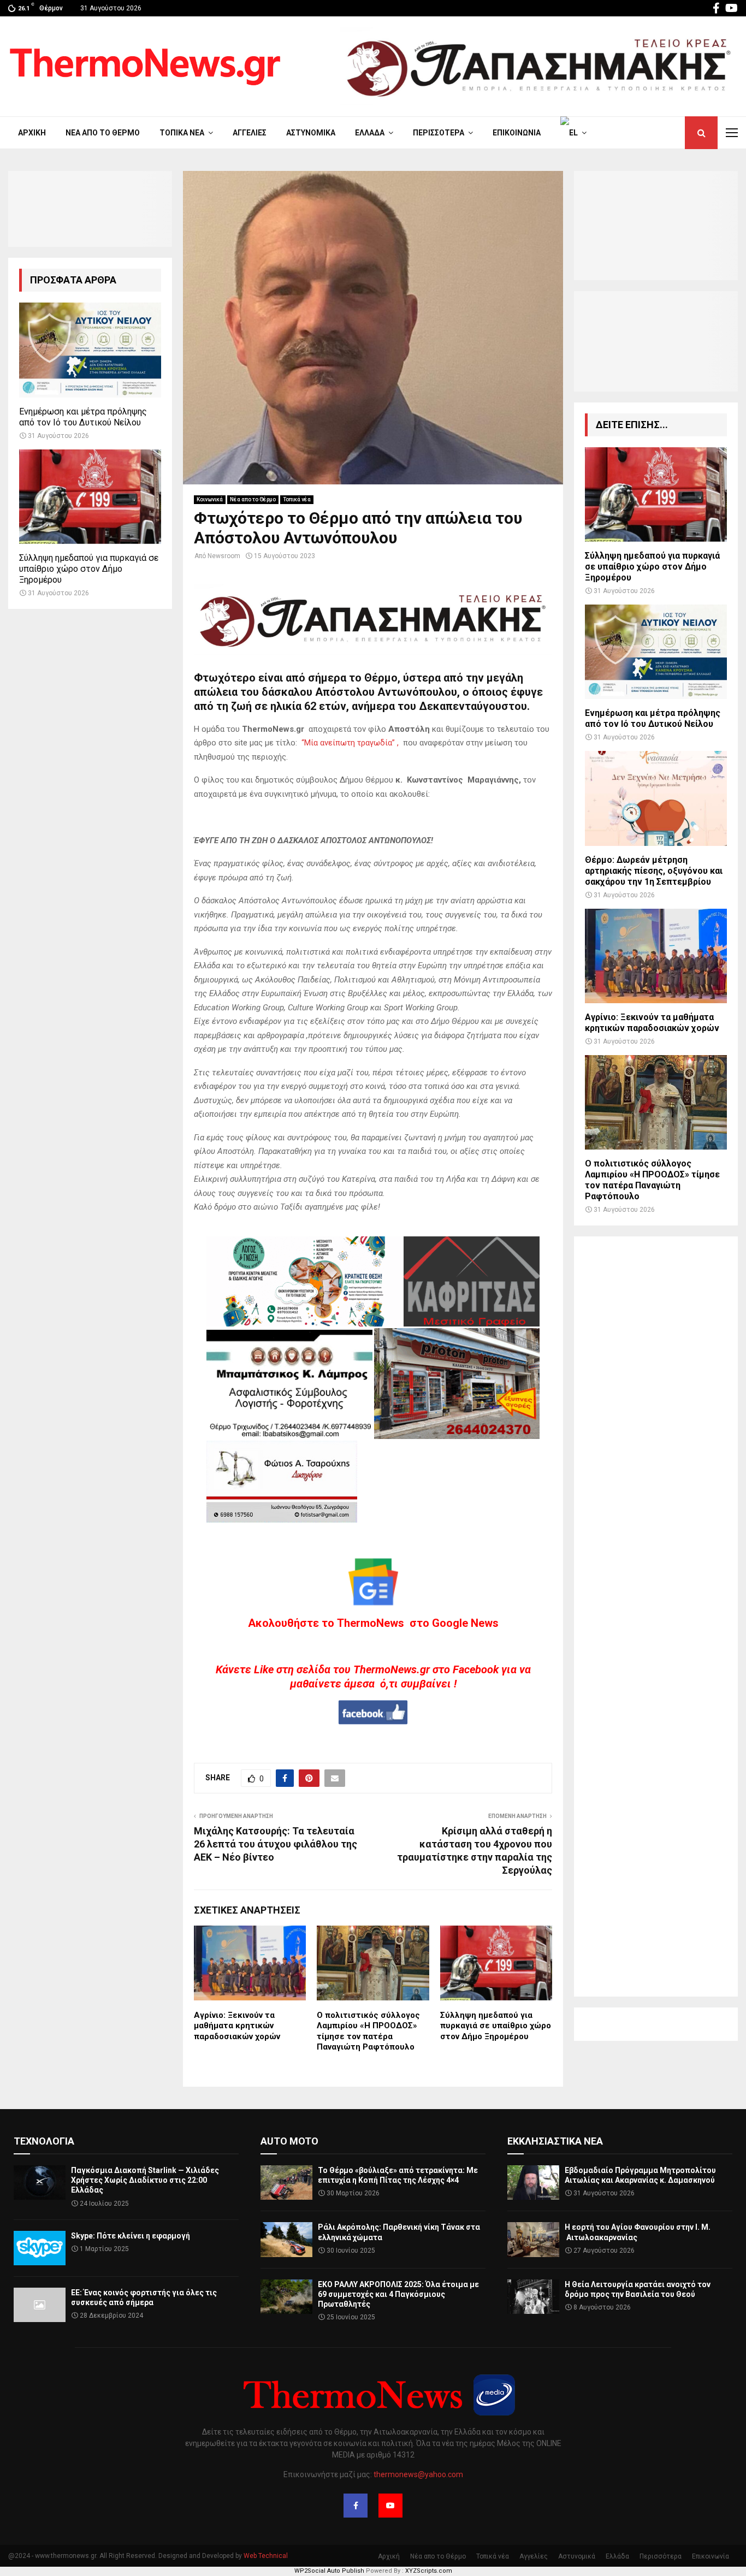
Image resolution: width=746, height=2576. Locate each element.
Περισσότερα (439, 133)
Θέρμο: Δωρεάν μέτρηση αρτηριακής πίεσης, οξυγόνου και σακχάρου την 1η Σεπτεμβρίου (654, 871)
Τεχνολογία (44, 2141)
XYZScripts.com (429, 2571)
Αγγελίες (250, 133)
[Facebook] (356, 2506)
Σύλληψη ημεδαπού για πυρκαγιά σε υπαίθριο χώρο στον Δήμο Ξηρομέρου (496, 2026)
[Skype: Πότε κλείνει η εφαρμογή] (40, 2248)
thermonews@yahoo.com (418, 2474)
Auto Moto (289, 2141)
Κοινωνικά (210, 499)
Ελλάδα (370, 133)
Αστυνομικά (311, 133)
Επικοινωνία (517, 133)
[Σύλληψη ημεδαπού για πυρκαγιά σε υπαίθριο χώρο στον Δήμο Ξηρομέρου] (90, 497)
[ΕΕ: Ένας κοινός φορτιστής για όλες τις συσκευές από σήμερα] (40, 2305)
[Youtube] (390, 2506)
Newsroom (224, 556)
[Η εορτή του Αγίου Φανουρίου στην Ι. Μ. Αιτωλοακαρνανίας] (533, 2239)
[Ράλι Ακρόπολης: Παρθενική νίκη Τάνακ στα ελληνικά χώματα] (286, 2239)
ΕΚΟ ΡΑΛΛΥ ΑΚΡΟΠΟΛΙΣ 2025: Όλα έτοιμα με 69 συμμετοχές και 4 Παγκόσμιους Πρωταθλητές (398, 2294)
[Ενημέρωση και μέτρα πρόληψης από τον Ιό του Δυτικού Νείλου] (90, 350)
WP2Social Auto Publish (329, 2571)
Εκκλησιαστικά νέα (555, 2141)
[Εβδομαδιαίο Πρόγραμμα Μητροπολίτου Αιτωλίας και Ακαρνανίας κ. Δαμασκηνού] (533, 2183)
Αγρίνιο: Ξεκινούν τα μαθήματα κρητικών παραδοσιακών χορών (237, 2026)
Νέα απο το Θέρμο (103, 133)
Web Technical (266, 2556)
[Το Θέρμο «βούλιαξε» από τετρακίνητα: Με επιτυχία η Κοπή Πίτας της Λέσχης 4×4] (286, 2183)
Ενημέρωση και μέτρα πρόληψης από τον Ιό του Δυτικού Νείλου (83, 417)
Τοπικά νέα (182, 133)
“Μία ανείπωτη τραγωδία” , (350, 743)
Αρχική (32, 133)
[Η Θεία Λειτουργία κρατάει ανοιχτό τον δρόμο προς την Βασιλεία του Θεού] (533, 2297)
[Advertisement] (656, 1616)
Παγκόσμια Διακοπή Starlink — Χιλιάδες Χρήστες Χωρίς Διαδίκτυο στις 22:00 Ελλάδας (145, 2180)
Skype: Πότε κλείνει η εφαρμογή (131, 2236)
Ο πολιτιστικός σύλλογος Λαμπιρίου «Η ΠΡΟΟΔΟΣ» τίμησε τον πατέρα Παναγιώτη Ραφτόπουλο (368, 2031)
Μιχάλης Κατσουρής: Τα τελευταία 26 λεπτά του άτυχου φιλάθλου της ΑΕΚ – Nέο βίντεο (276, 1844)
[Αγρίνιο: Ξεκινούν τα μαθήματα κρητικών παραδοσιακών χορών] (656, 956)
